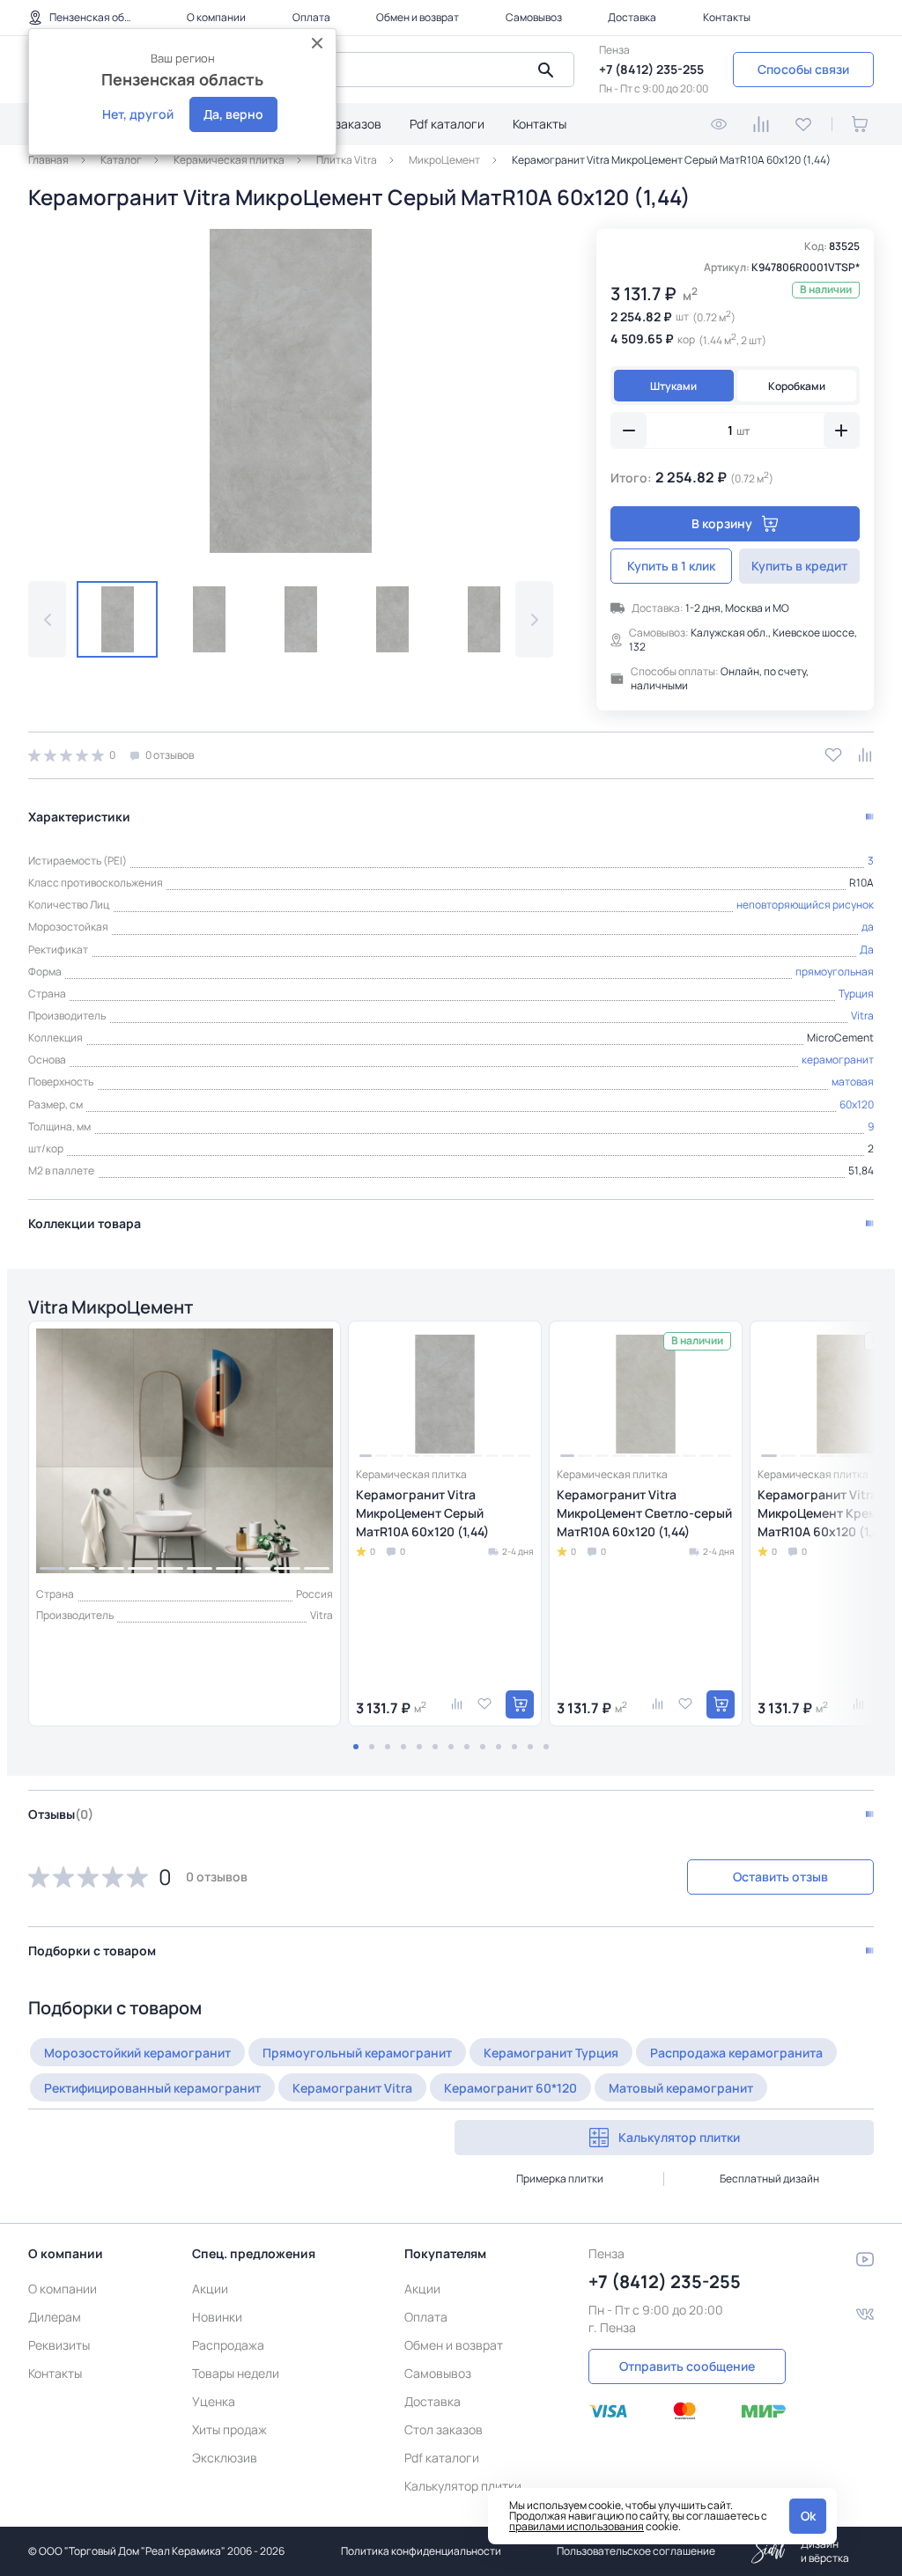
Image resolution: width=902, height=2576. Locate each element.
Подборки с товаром (92, 1950)
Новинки (217, 2317)
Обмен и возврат (418, 17)
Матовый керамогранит (681, 2088)
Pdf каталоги (447, 124)
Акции (210, 2289)
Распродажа (228, 2345)
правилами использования (577, 2526)
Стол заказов (342, 124)
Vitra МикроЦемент (111, 1307)
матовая (853, 1082)
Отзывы (61, 1814)
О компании (216, 17)
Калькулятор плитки (679, 2137)
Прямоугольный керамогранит (357, 2053)
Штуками (673, 386)
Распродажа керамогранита (736, 2053)
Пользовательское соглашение (636, 2551)
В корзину (722, 523)
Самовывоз (534, 17)
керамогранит (838, 1060)
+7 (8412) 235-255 (651, 69)
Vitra (862, 1016)
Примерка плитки (560, 2179)
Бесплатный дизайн (769, 2179)
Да (867, 949)
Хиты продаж (229, 2429)
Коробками (797, 386)
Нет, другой (138, 114)
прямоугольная (835, 972)
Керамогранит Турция (551, 2053)
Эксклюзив (225, 2458)
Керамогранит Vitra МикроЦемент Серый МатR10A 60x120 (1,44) (422, 1513)
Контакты (727, 17)
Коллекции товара (85, 1223)
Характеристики (79, 817)
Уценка (214, 2401)
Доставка (632, 17)
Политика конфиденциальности (421, 2551)
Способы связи (803, 69)
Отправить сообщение (687, 2366)
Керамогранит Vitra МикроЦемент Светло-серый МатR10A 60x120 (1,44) (644, 1513)
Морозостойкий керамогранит (137, 2053)
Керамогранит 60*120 (510, 2088)
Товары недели (236, 2373)
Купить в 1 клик (671, 566)
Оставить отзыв (780, 1877)
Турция (856, 994)
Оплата (311, 17)
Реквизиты (59, 2345)
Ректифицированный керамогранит (152, 2088)
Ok (808, 2516)
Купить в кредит (799, 566)
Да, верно (233, 114)
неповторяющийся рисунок (805, 905)
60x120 (857, 1104)
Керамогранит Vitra (352, 2088)
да (868, 927)
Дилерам (55, 2317)
